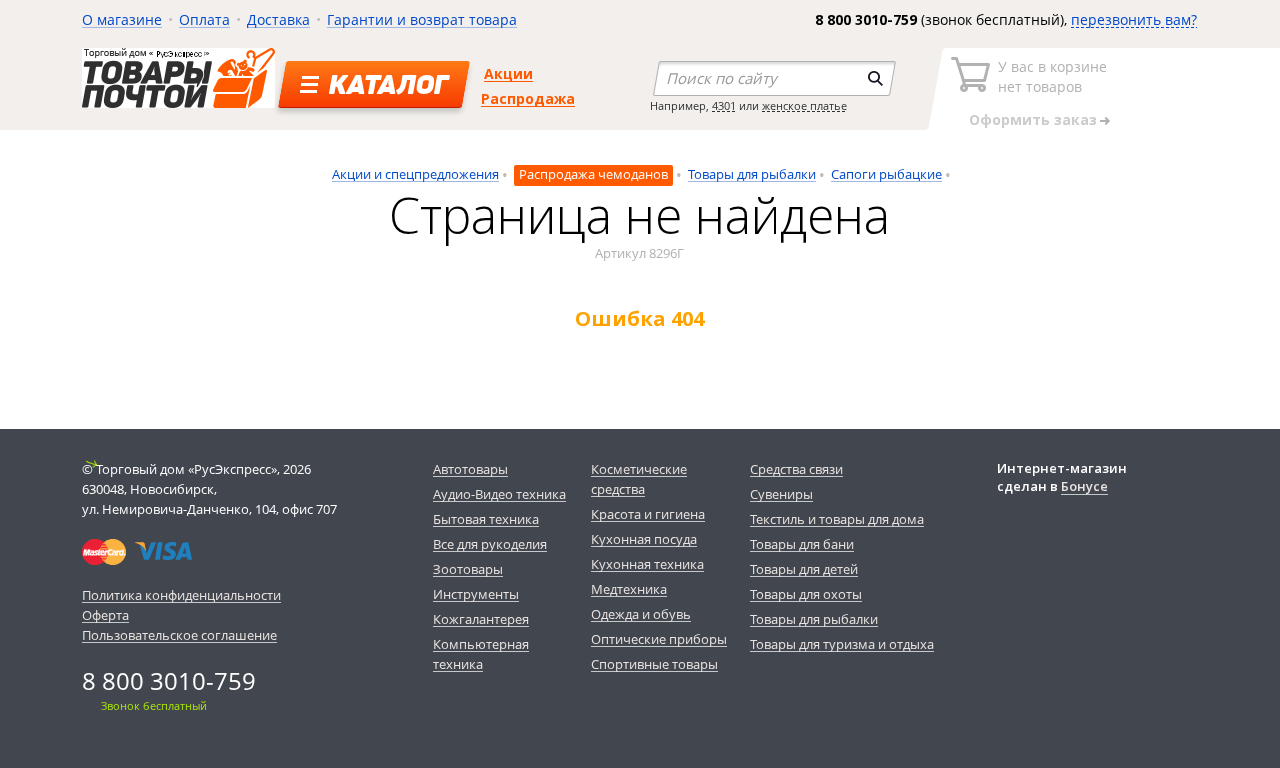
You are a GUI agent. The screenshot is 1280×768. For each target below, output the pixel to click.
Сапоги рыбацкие (886, 174)
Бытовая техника (486, 519)
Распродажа (528, 98)
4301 (724, 105)
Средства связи (796, 469)
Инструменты (476, 594)
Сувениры (781, 494)
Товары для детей (804, 569)
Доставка (278, 19)
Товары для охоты (806, 594)
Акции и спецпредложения (415, 174)
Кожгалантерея (481, 619)
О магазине (122, 19)
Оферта (105, 615)
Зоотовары (468, 569)
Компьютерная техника (481, 654)
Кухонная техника (647, 564)
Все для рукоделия (490, 544)
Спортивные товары (654, 664)
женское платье (804, 105)
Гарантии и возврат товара (422, 19)
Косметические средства (639, 479)
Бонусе (1084, 486)
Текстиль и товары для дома (837, 519)
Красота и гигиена (648, 514)
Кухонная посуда (644, 539)
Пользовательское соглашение (179, 635)
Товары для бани (802, 544)
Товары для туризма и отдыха (842, 644)
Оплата (204, 19)
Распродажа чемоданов (593, 174)
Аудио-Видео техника (499, 494)
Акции (508, 73)
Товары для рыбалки (752, 174)
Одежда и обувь (641, 614)
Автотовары (470, 469)
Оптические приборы (659, 639)
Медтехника (629, 589)
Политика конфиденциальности (181, 595)
